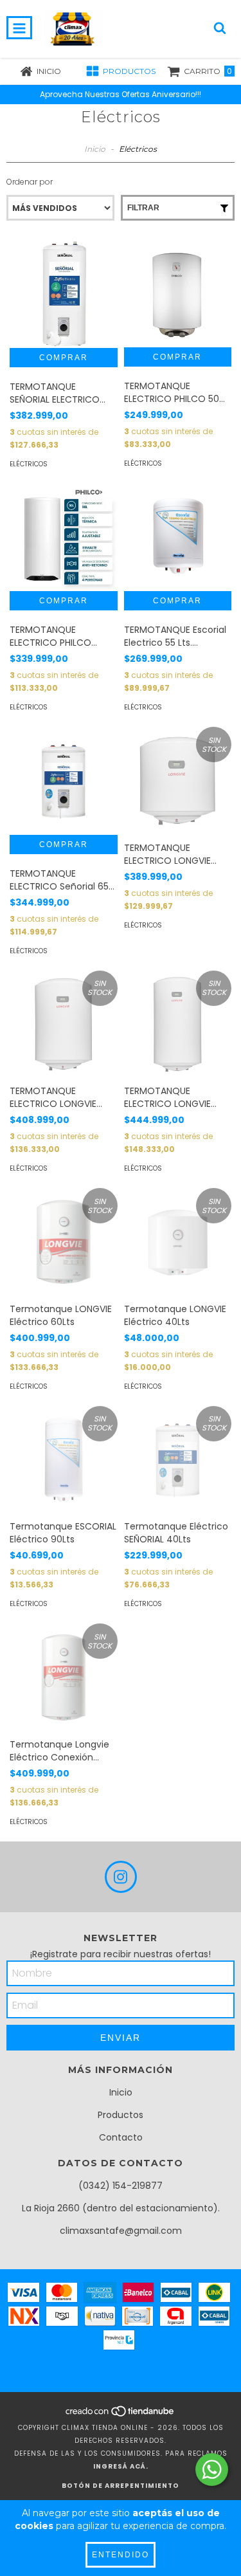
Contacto (121, 2137)
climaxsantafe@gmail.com (121, 2231)
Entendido (121, 2555)
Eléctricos (29, 464)
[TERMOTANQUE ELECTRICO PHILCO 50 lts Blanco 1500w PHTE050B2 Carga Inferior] (178, 294)
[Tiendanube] (121, 2415)
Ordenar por (30, 182)
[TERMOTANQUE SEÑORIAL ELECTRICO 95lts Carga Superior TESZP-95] (64, 294)
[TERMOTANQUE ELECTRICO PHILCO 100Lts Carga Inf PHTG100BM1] (64, 538)
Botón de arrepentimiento (121, 2486)
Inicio (95, 149)
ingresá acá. (121, 2466)
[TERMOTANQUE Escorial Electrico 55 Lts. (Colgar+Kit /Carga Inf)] (178, 538)
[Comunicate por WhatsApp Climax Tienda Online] (212, 2470)
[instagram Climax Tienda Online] (121, 1877)
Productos (121, 2115)
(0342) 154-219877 (121, 2186)
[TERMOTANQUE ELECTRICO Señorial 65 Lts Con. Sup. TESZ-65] (64, 781)
